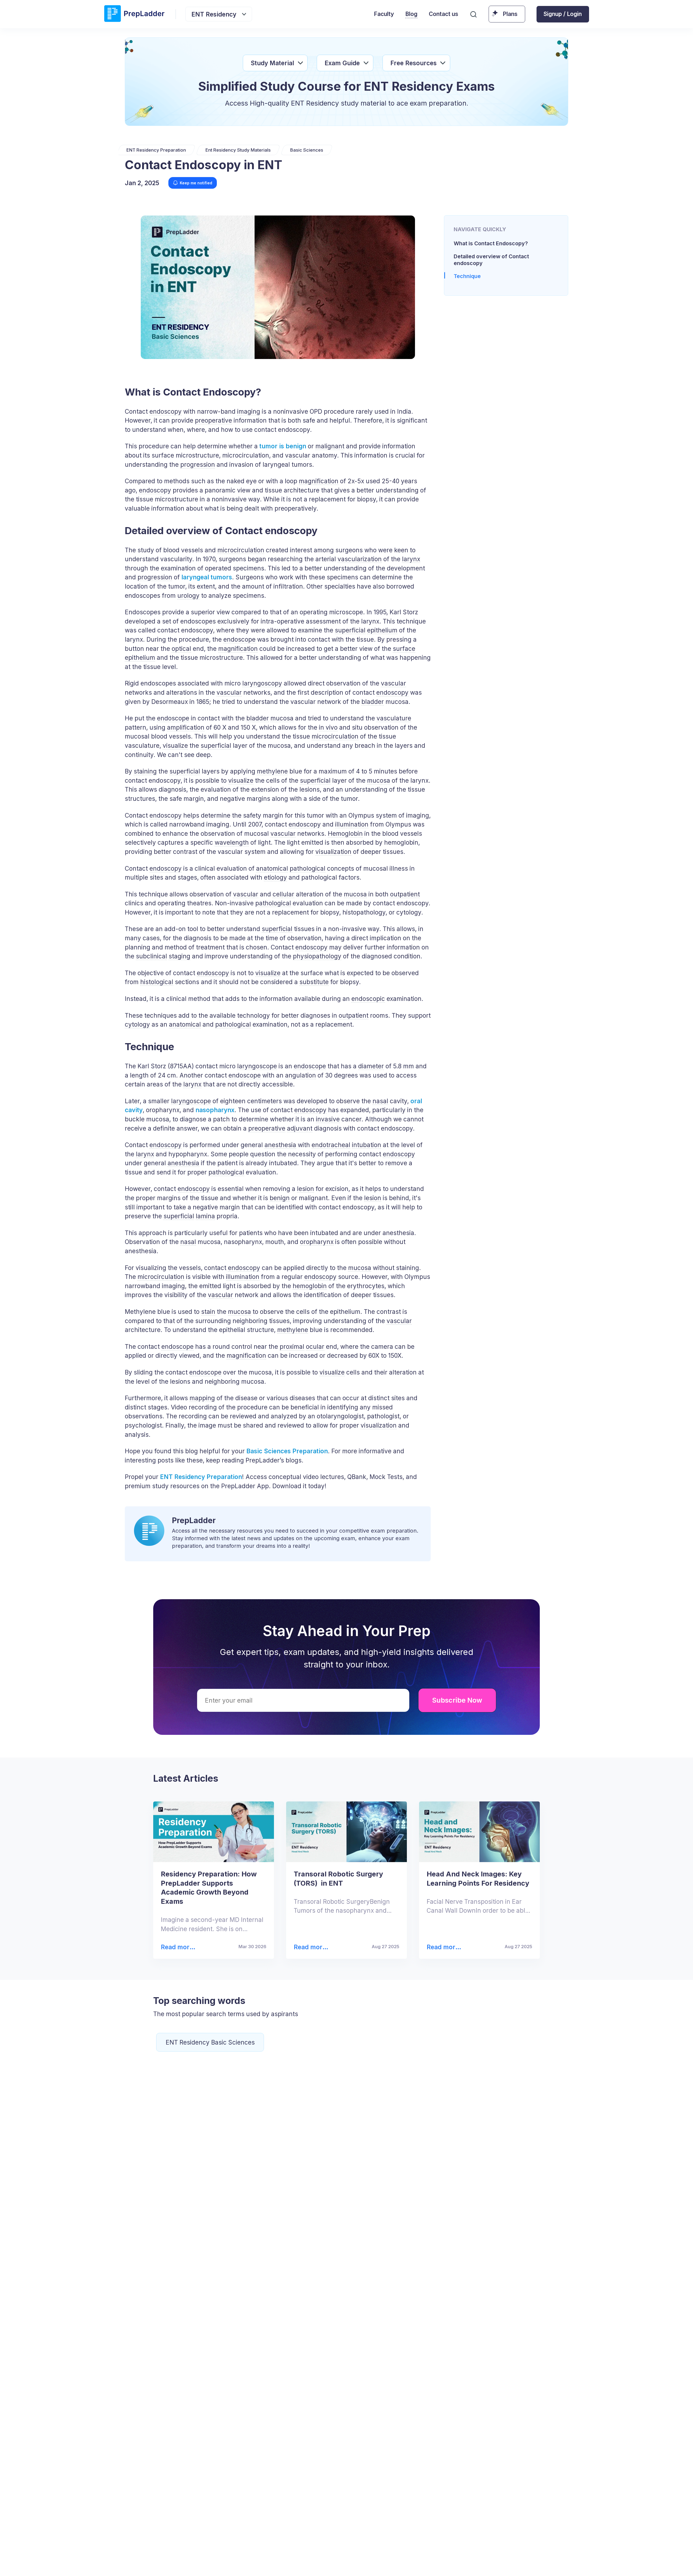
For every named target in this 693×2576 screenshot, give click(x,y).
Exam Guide (342, 63)
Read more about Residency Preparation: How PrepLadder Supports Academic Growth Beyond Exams (180, 1947)
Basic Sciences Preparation (287, 1451)
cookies (332, 2562)
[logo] (134, 14)
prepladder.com (239, 2562)
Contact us (444, 14)
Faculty (384, 14)
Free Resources (413, 63)
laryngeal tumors (207, 577)
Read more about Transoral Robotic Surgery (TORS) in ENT (310, 1947)
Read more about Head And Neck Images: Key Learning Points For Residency (445, 1947)
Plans (510, 14)
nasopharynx (215, 1110)
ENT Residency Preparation (201, 1477)
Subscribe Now (457, 1700)
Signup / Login (563, 14)
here (515, 2562)
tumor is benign (283, 446)
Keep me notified (196, 183)
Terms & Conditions (408, 2562)
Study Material (272, 63)
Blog (411, 14)
